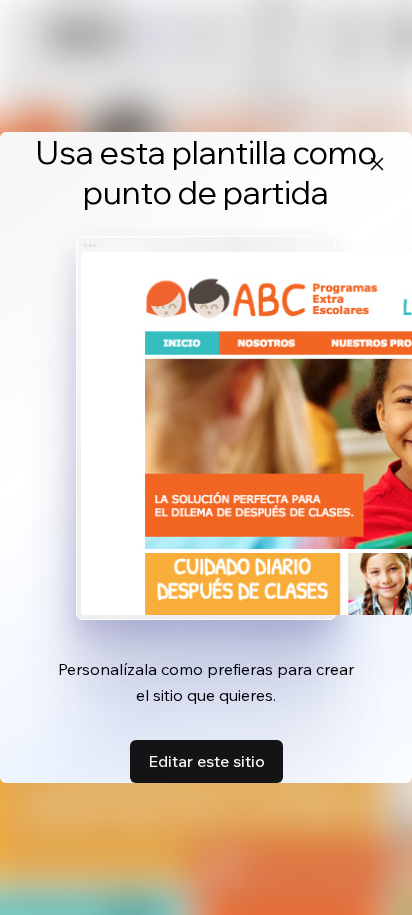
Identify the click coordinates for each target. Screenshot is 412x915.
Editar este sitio (206, 761)
